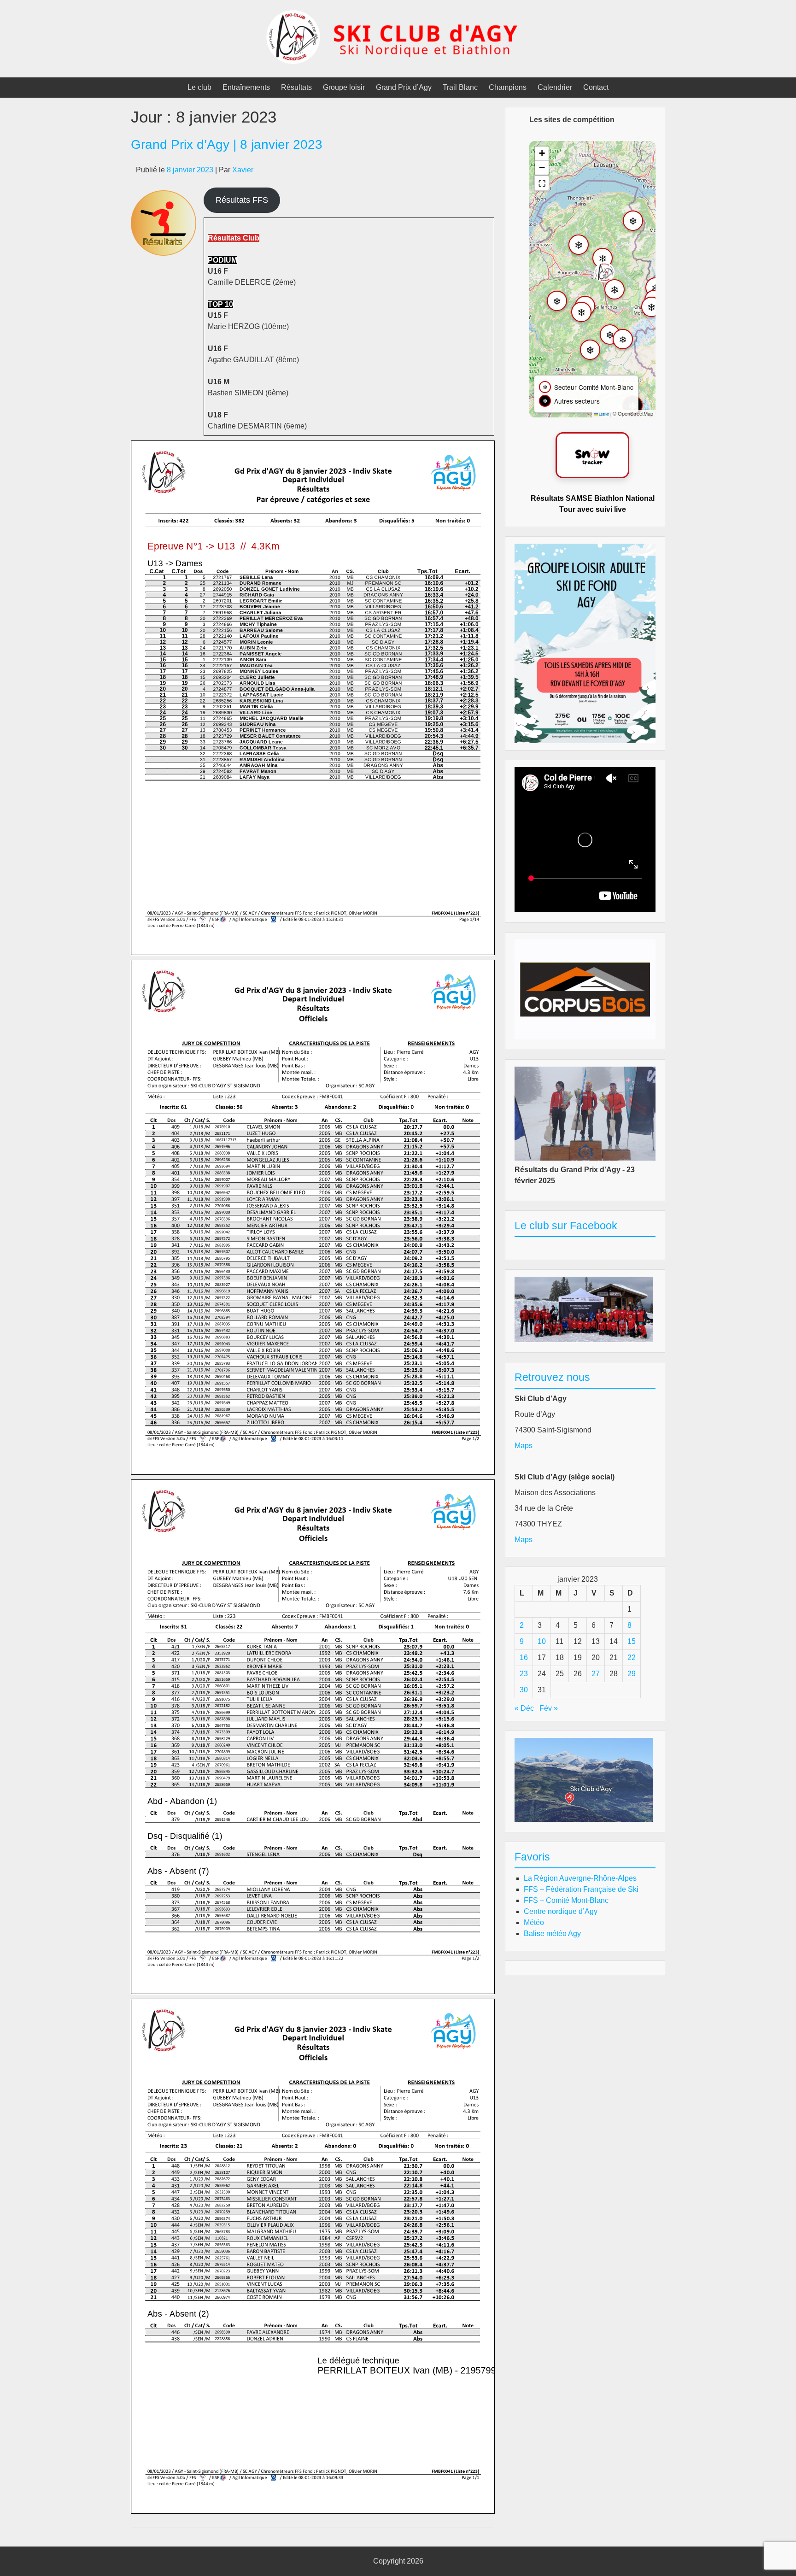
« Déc (524, 1708)
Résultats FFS (242, 200)
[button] (604, 272)
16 (524, 1658)
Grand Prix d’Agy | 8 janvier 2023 (227, 144)
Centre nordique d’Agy (561, 1911)
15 (632, 1641)
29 (632, 1674)
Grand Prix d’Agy (404, 87)
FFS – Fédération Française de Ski (581, 1889)
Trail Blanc (460, 87)
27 (596, 1674)
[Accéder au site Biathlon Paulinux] (592, 455)
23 (524, 1674)
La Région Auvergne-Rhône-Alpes (580, 1878)
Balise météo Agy (552, 1933)
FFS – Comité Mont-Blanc (566, 1900)
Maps (524, 1446)
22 (632, 1658)
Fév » (549, 1708)
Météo (534, 1922)
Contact (596, 87)
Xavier (243, 170)
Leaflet (603, 414)
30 (524, 1690)
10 (542, 1641)
